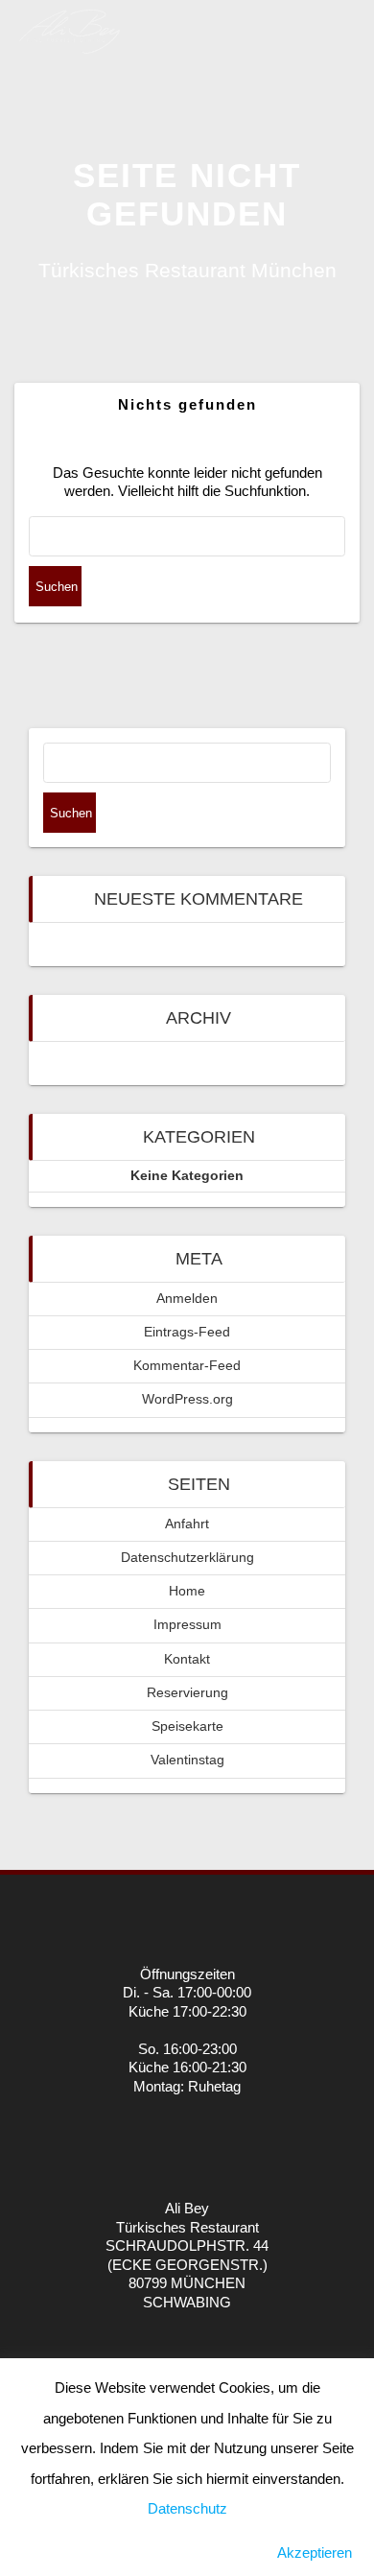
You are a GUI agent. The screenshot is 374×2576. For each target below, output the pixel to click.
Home (187, 1591)
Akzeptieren (315, 2552)
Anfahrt (187, 1524)
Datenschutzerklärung (187, 1558)
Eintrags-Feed (187, 1332)
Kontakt (187, 1659)
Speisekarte (187, 1726)
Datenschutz (187, 2508)
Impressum (187, 1625)
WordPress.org (187, 1399)
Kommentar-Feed (187, 1366)
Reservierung (187, 1693)
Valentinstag (187, 1760)
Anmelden (187, 1299)
